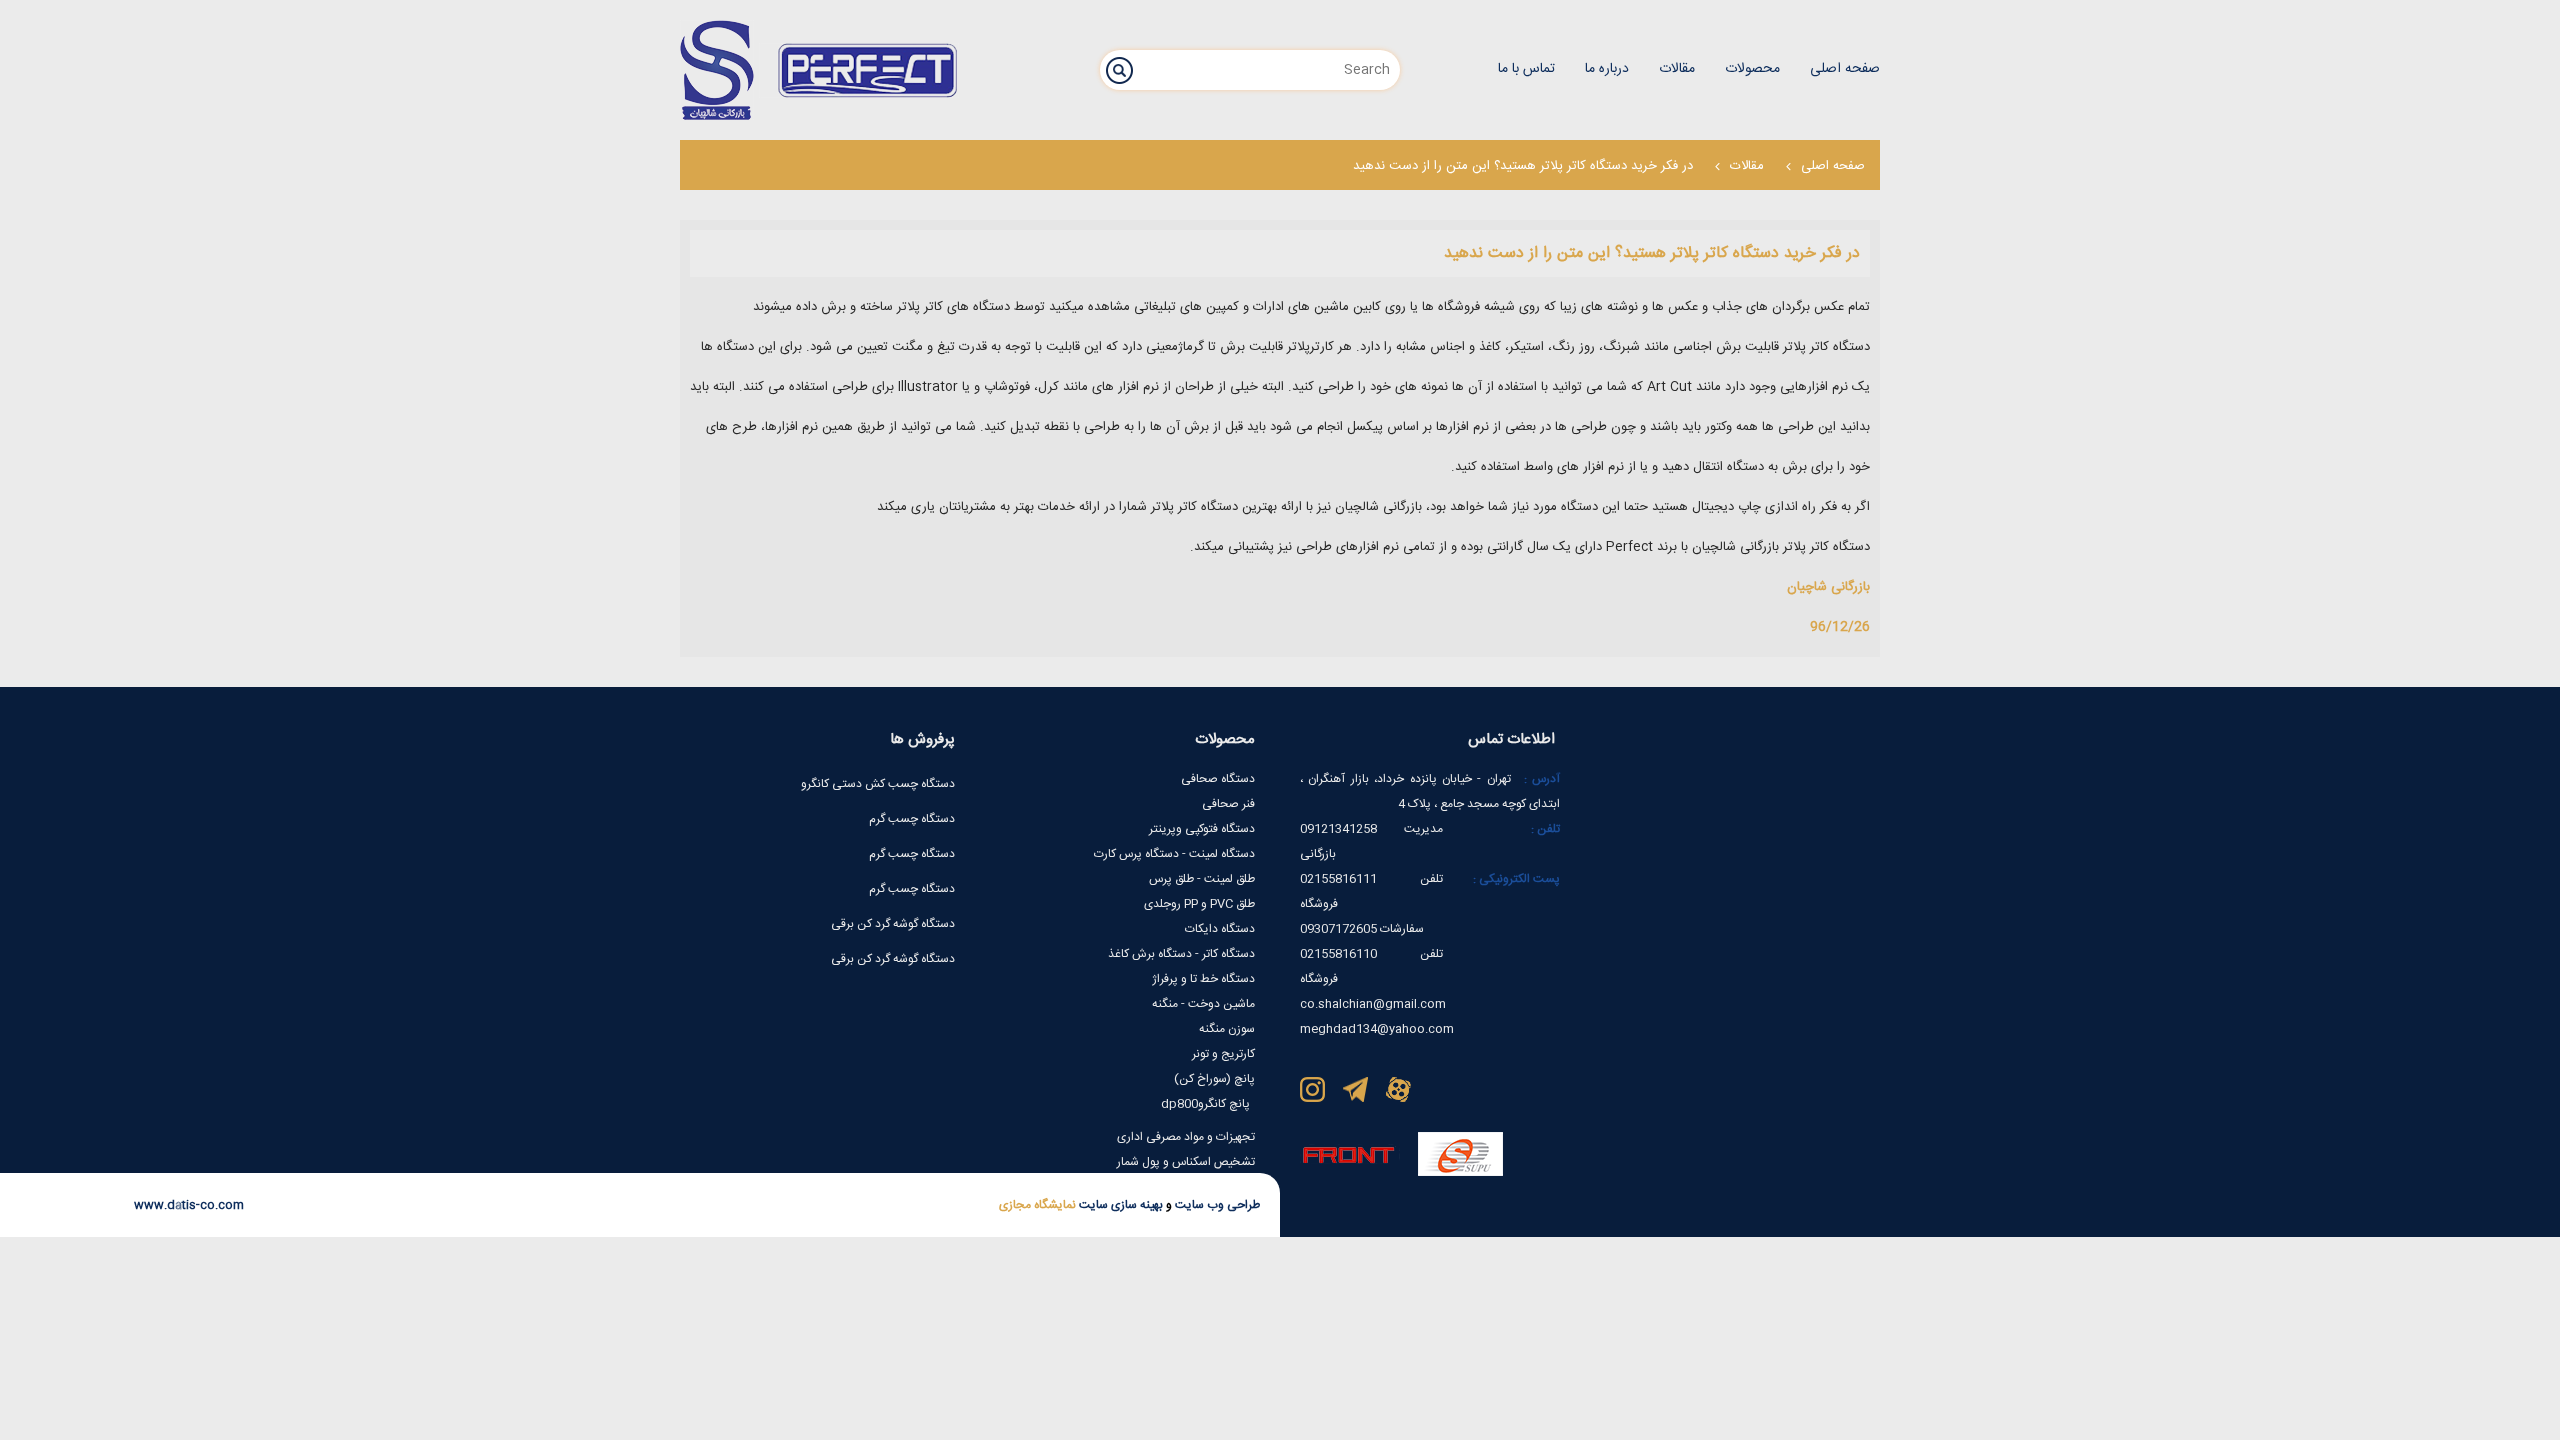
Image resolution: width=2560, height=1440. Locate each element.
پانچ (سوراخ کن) (1214, 1079)
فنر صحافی (1228, 804)
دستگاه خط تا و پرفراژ (1203, 979)
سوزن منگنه (1227, 1029)
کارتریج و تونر (1223, 1054)
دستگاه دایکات (1220, 929)
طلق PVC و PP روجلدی (1199, 904)
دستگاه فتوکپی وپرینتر (1202, 829)
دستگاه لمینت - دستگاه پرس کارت (1174, 854)
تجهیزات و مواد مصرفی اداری (1186, 1137)
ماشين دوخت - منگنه (1203, 1004)
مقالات (1747, 166)
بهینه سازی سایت (1119, 1205)
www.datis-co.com (189, 1205)
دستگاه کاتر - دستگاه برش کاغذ (1181, 954)
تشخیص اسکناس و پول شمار (1186, 1162)
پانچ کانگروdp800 (1205, 1104)
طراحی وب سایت (1216, 1205)
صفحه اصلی (1833, 166)
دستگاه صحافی (1218, 779)
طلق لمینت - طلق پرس (1202, 879)
